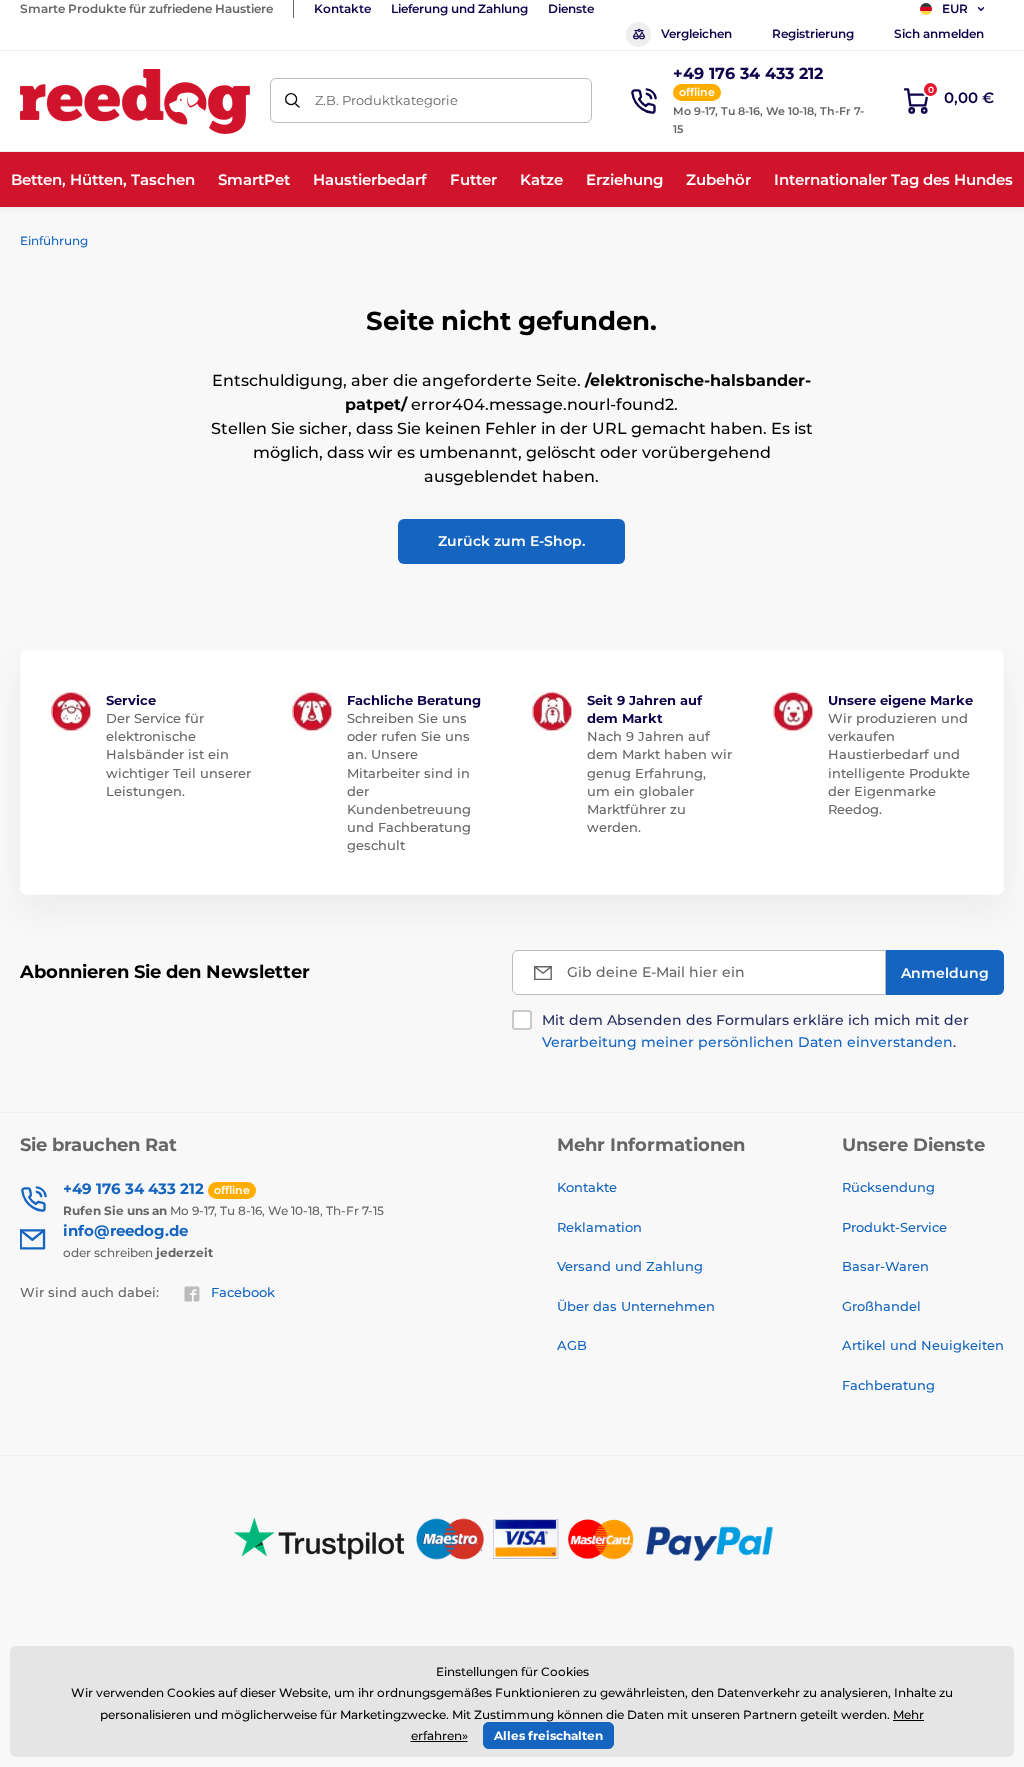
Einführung (54, 240)
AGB (572, 1345)
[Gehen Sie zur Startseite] (135, 101)
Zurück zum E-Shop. (511, 541)
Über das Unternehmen (636, 1306)
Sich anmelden (939, 33)
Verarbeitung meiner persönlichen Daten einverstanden (747, 1042)
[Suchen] (292, 100)
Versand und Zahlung (630, 1266)
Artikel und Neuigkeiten (923, 1345)
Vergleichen (696, 33)
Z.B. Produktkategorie (386, 100)
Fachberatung (888, 1385)
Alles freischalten (548, 1735)
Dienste (571, 8)
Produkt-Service (894, 1227)
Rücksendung (888, 1187)
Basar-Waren (885, 1266)
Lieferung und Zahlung (459, 8)
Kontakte (342, 8)
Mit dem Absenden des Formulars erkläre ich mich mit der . (755, 1031)
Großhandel (881, 1306)
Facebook (243, 1292)
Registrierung (813, 33)
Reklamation (599, 1227)
